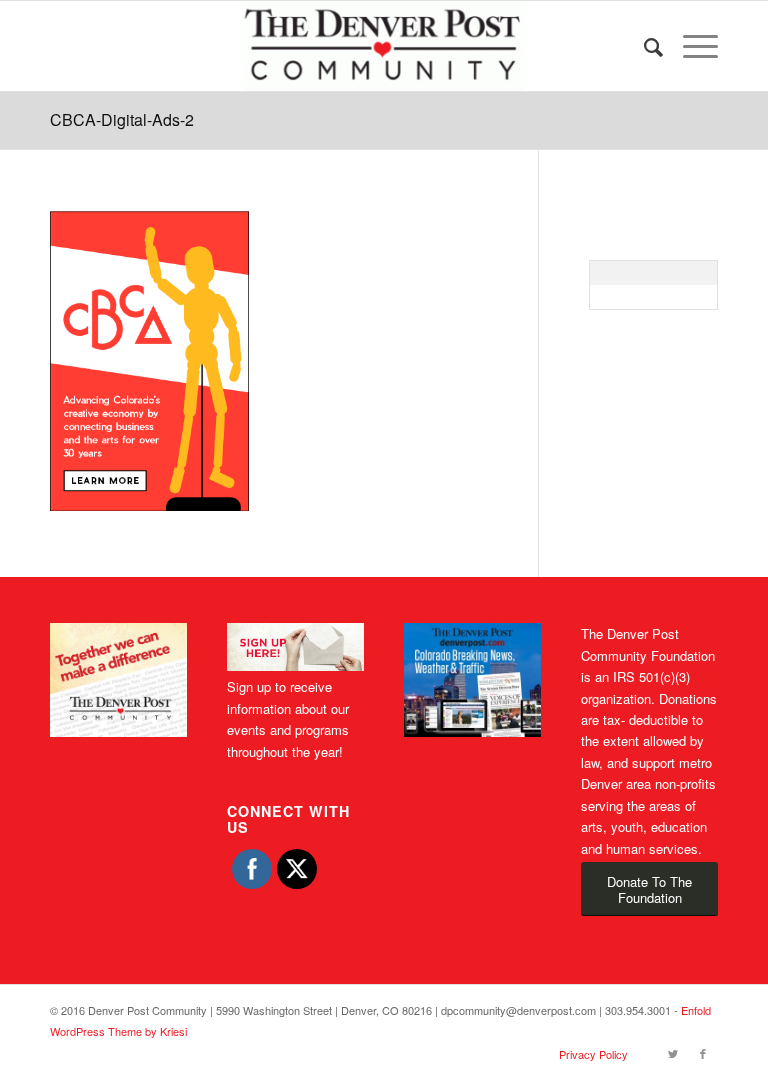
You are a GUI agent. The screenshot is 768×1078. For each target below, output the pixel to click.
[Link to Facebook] (703, 1053)
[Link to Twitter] (673, 1053)
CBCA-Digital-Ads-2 (122, 119)
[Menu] (690, 46)
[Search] (643, 46)
